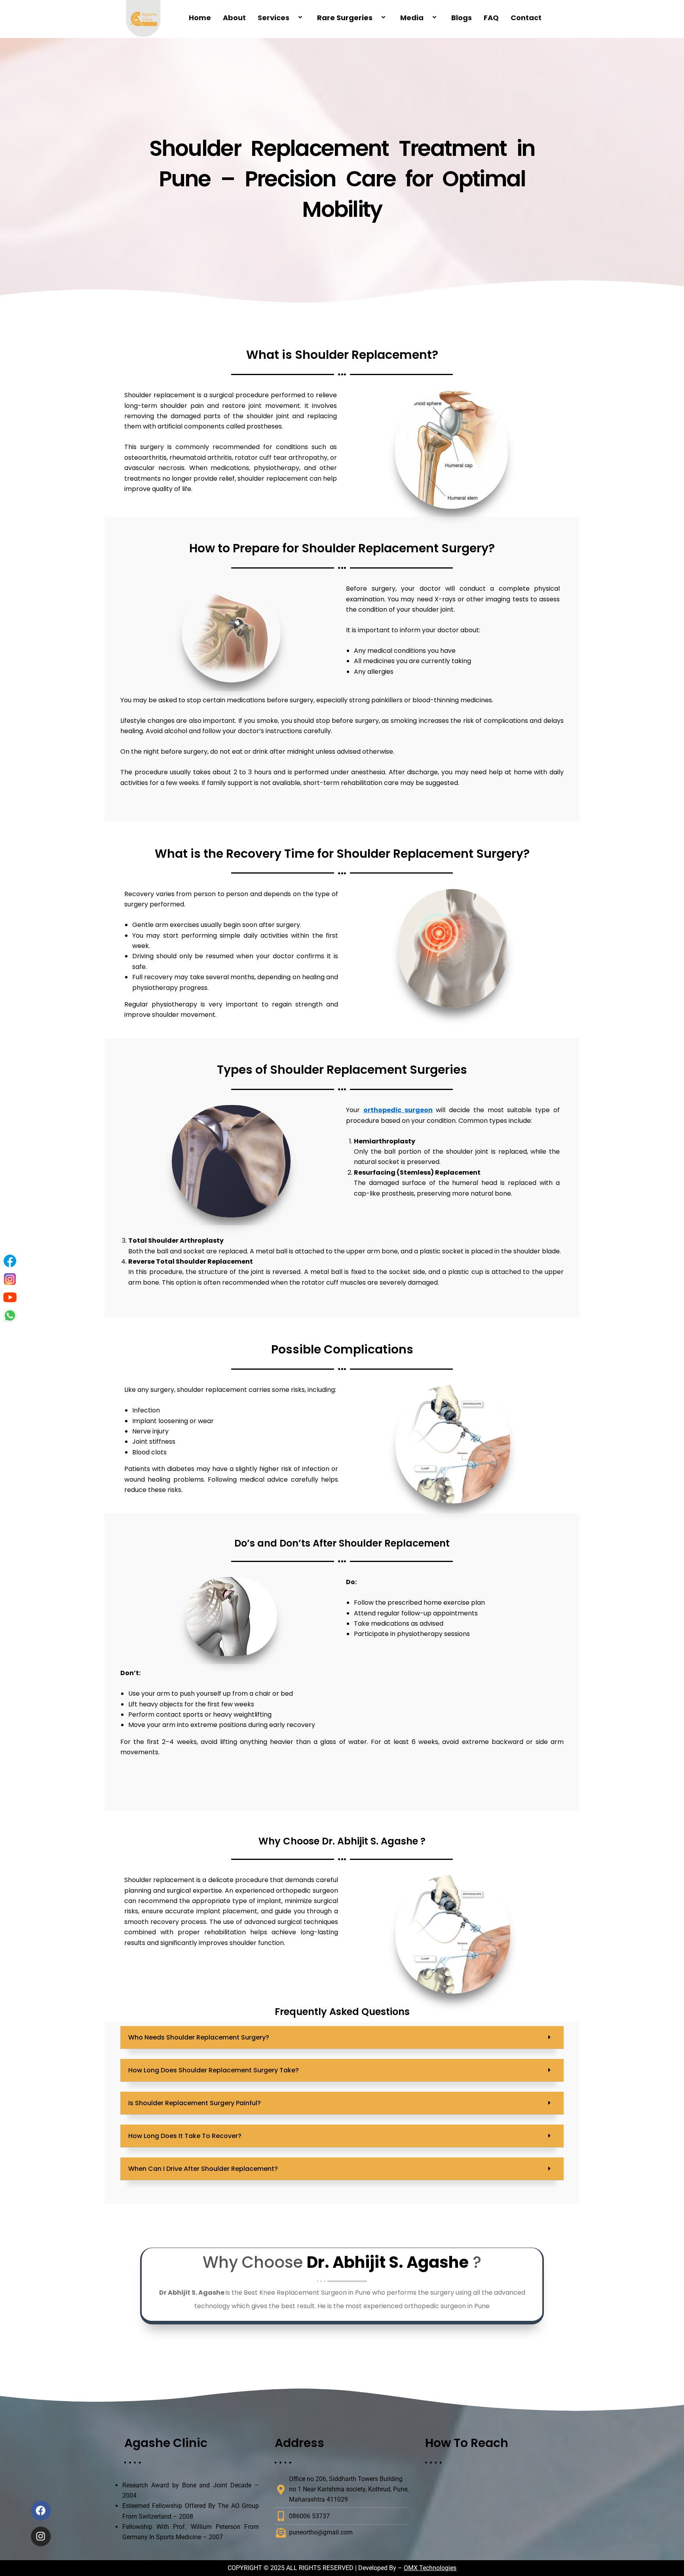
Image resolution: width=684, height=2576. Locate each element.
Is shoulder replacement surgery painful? (195, 2103)
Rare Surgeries (345, 18)
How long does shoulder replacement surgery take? (214, 2070)
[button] (342, 2038)
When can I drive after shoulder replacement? (203, 2169)
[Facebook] (10, 1261)
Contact (526, 18)
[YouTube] (10, 1297)
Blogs (462, 18)
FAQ (491, 18)
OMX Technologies (430, 2568)
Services (274, 18)
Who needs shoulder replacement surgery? (199, 2037)
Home (200, 18)
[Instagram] (10, 1279)
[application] (293, 18)
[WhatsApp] (10, 1315)
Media (412, 18)
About (234, 18)
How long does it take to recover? (185, 2136)
